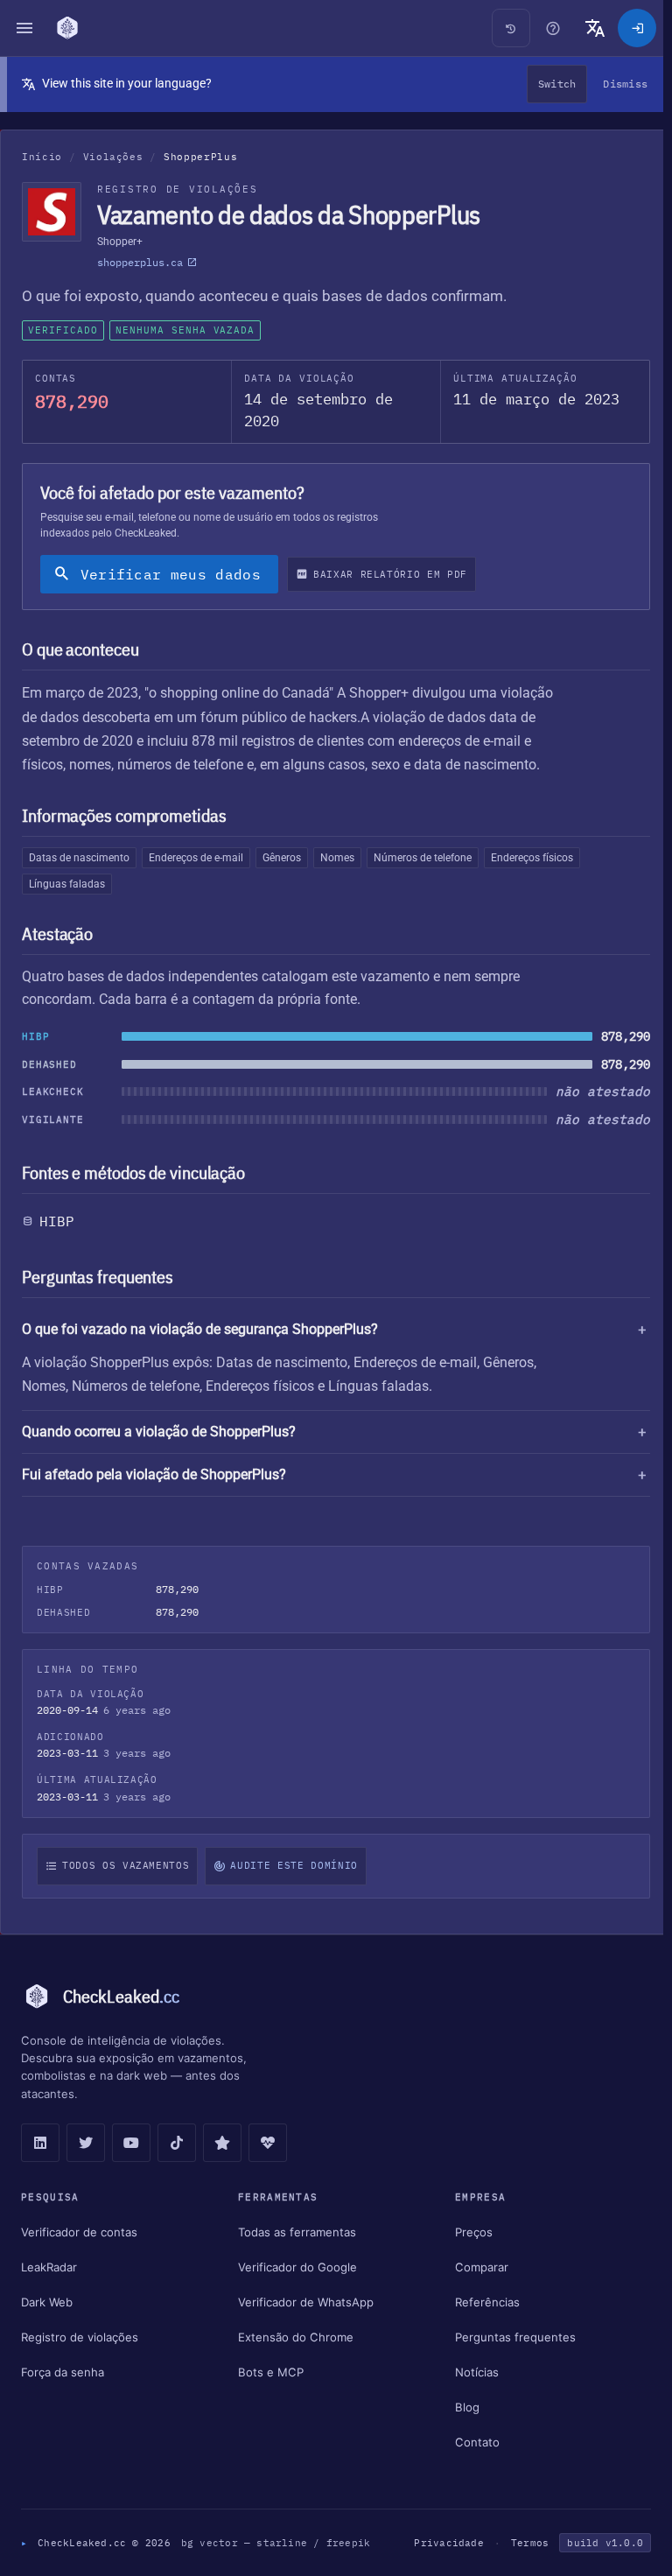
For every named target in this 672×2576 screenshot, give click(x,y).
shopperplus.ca (140, 262)
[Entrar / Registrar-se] (637, 28)
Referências (481, 2302)
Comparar (476, 2267)
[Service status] (268, 2143)
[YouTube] (131, 2143)
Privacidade (440, 2543)
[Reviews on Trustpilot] (222, 2143)
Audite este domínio (294, 1865)
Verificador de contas (79, 2232)
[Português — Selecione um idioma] (595, 28)
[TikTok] (177, 2143)
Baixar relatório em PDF (390, 574)
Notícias (471, 2372)
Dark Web (47, 2302)
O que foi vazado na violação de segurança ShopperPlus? (200, 1329)
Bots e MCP (268, 2372)
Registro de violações (80, 2337)
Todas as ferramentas (294, 2232)
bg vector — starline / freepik (276, 2543)
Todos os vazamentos (126, 1865)
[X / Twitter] (86, 2143)
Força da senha (63, 2372)
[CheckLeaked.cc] (69, 28)
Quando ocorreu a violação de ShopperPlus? (159, 1432)
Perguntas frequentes (509, 2337)
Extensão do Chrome (293, 2337)
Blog (461, 2407)
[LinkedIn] (40, 2143)
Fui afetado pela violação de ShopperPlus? (154, 1474)
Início (42, 157)
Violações (113, 157)
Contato (471, 2442)
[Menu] (24, 28)
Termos (521, 2543)
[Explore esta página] (553, 28)
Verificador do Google (295, 2267)
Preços (468, 2232)
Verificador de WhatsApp (303, 2302)
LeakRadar (49, 2267)
